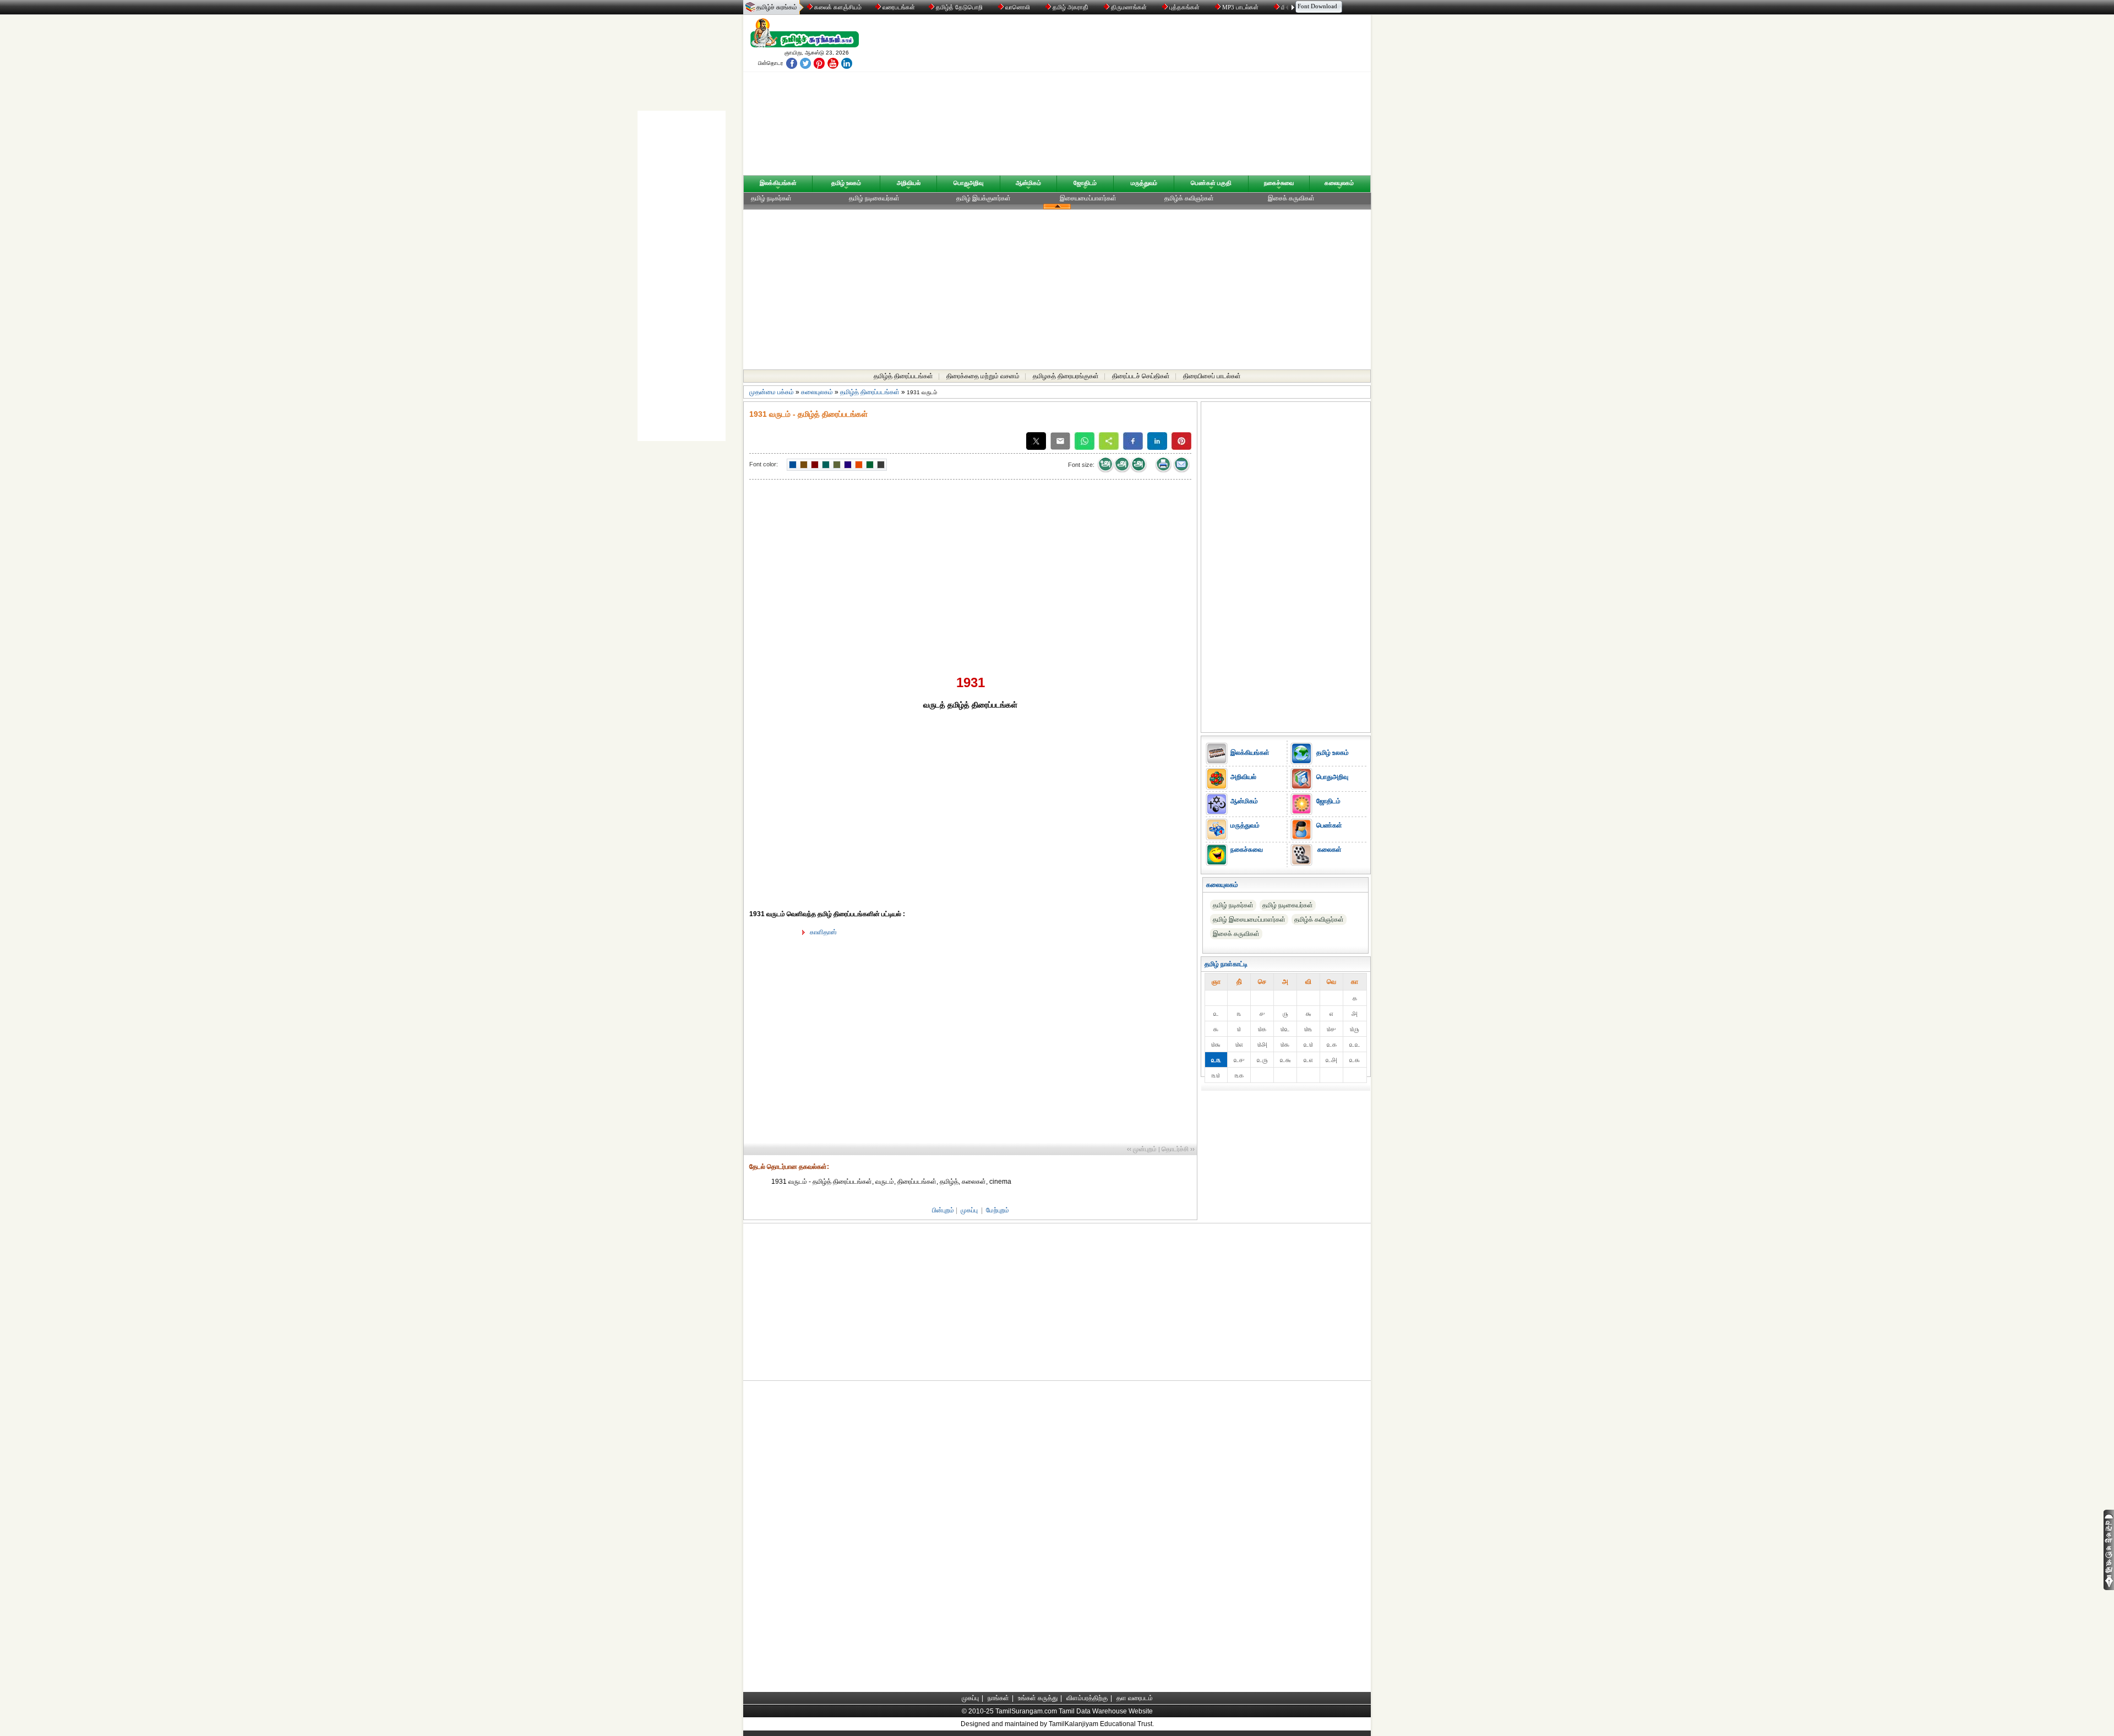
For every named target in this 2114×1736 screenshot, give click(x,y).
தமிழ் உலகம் (846, 183)
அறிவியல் (909, 183)
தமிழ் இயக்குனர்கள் (984, 198)
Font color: (764, 464)
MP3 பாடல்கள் (1240, 7)
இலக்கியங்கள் (778, 183)
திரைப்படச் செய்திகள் (1141, 376)
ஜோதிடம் (1085, 183)
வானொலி (1018, 7)
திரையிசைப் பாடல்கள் (1212, 376)
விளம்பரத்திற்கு (1087, 1698)
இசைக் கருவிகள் (1291, 198)
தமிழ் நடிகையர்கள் (874, 198)
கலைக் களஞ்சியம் (837, 7)
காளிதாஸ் (823, 932)
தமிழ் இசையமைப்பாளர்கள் (1249, 919)
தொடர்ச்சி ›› (1178, 1149)
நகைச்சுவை (1279, 183)
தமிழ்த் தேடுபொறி (959, 7)
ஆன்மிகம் (1028, 183)
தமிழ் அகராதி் (1070, 7)
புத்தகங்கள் (1184, 7)
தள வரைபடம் (1135, 1698)
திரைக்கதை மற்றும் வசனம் (983, 376)
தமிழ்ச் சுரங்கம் (777, 7)
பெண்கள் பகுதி (1211, 183)
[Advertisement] (1162, 97)
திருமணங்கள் (1129, 7)
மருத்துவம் (1144, 183)
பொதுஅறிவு (968, 183)
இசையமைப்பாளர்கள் (1088, 198)
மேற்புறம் (998, 1210)
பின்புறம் (943, 1210)
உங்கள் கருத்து (1038, 1698)
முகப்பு (969, 1210)
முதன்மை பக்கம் (772, 392)
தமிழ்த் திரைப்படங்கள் (903, 376)
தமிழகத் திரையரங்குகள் (1066, 376)
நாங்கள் (998, 1698)
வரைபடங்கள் (898, 7)
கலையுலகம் (1339, 183)
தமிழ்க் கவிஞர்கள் (1189, 198)
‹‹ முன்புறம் (1142, 1149)
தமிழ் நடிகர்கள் (771, 198)
